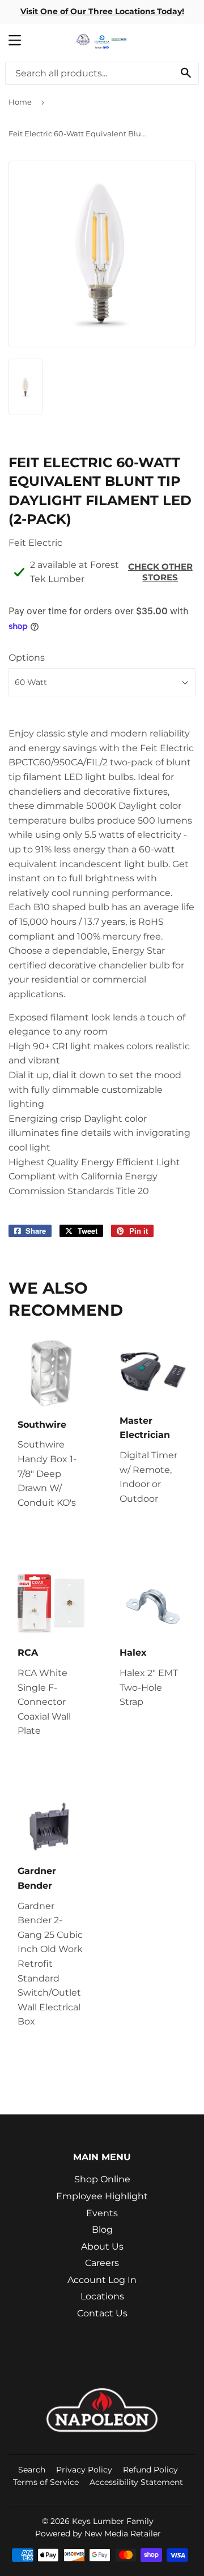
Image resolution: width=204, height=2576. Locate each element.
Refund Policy (150, 2470)
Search (32, 2470)
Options (27, 658)
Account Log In (102, 2280)
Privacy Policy (84, 2470)
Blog (102, 2230)
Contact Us (102, 2313)
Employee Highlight (102, 2196)
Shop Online (102, 2179)
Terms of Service (46, 2482)
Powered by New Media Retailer (98, 2534)
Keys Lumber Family (113, 2521)
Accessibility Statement (136, 2482)
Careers (102, 2263)
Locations (102, 2296)
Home (20, 102)
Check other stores (160, 572)
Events (102, 2213)
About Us (102, 2247)
